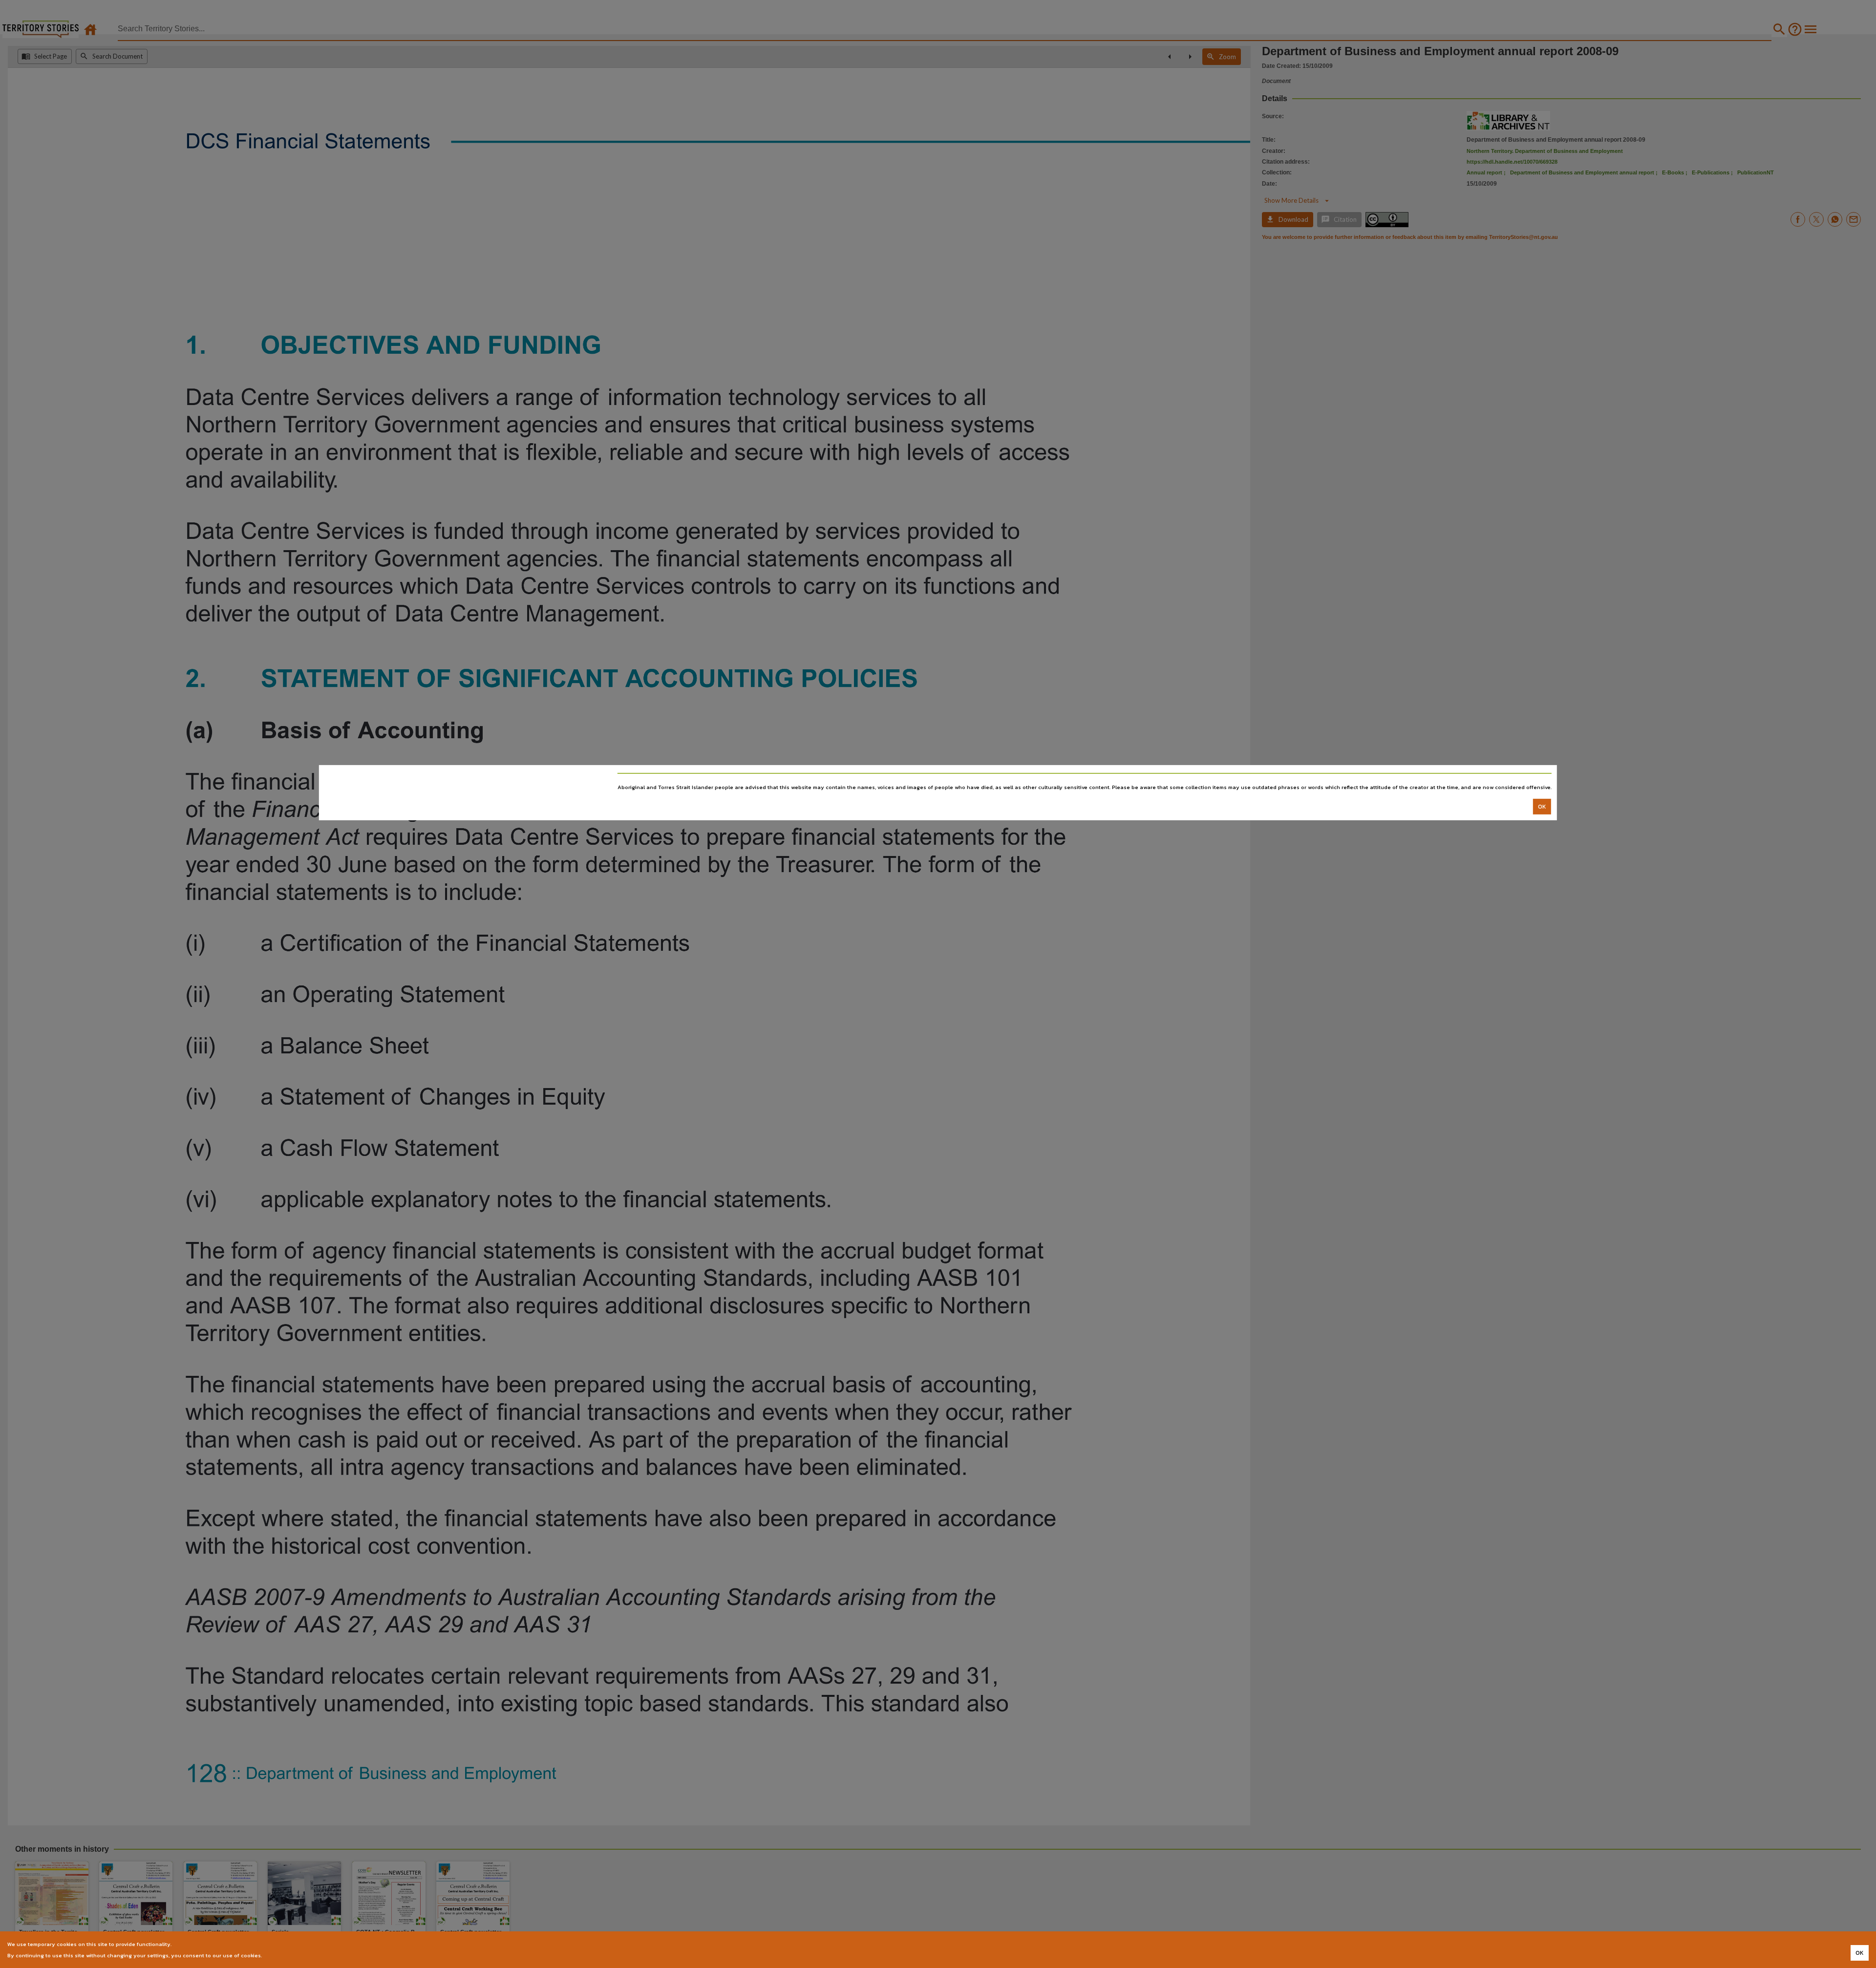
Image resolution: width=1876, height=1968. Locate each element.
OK (1542, 806)
